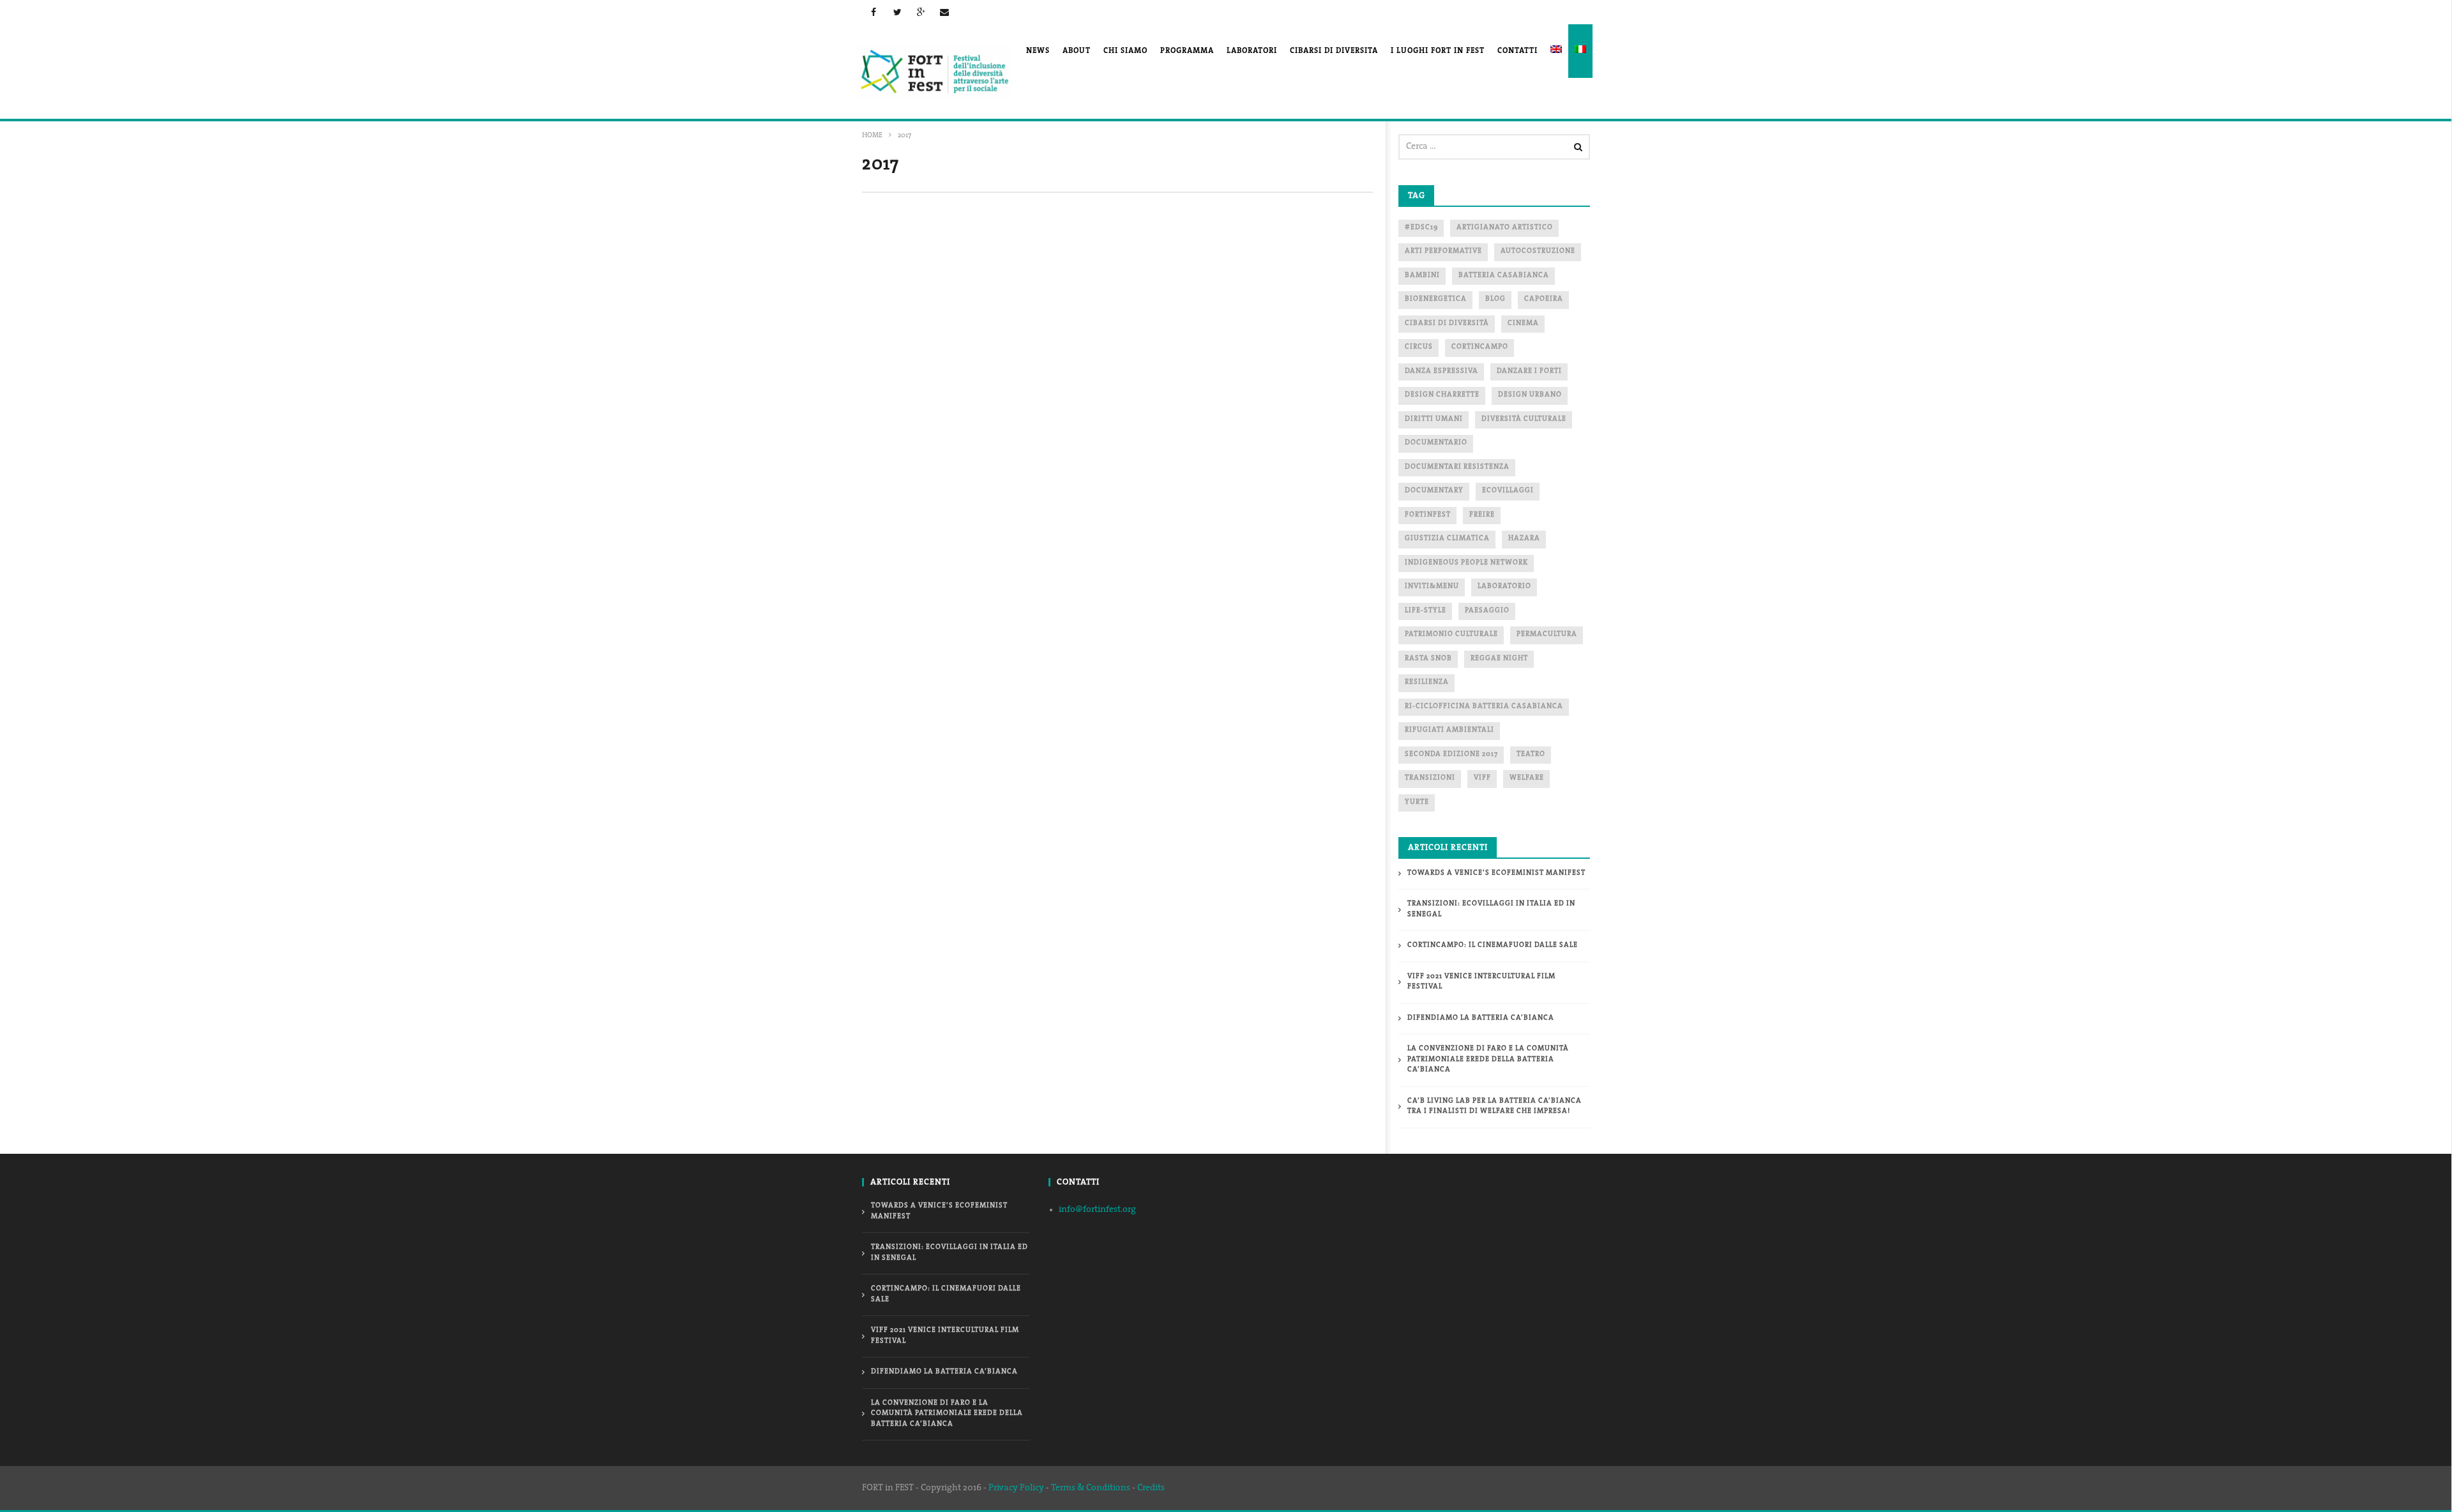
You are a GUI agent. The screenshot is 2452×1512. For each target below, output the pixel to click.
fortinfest (1428, 515)
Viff (1482, 778)
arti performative (1443, 251)
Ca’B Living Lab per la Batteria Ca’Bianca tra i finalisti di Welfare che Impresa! (1495, 1107)
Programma (1187, 51)
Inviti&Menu (1432, 586)
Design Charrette (1442, 395)
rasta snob (1428, 659)
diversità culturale (1524, 419)
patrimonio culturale (1451, 634)
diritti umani (1434, 419)
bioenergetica (1436, 299)
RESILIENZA (1427, 682)
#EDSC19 (1421, 228)
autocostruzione (1538, 251)
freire (1482, 515)
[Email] (945, 12)
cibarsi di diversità (1447, 323)
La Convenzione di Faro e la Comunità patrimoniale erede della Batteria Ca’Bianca (1488, 1059)
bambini (1422, 276)
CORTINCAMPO (1480, 347)
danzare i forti (1529, 371)
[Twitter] (897, 12)
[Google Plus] (921, 12)
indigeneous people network (1466, 563)
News (1038, 51)
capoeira (1544, 299)
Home (872, 136)
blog (1495, 299)
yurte (1417, 802)
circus (1419, 347)
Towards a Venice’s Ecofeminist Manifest (1496, 873)
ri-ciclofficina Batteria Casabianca (1484, 707)
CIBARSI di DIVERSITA (1334, 51)
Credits (1151, 1488)
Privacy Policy (1016, 1488)
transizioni (1430, 778)
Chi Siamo (1125, 51)
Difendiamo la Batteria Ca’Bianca (1481, 1018)
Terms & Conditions (1091, 1488)
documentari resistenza (1457, 467)
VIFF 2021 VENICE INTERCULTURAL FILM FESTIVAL (1481, 982)
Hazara (1524, 539)
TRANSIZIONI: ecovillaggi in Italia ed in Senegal (1491, 909)
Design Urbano (1530, 395)
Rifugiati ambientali (1449, 730)
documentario (1436, 443)
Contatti (1517, 51)
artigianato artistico (1505, 228)
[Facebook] (874, 12)
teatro (1531, 754)
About (1077, 51)
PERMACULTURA (1547, 634)
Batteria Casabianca (1504, 276)
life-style (1426, 611)
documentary (1434, 491)
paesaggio (1487, 611)
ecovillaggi (1508, 491)
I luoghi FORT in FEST (1438, 51)
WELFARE (1527, 778)
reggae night (1499, 659)
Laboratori (1252, 51)
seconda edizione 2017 (1451, 754)
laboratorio (1504, 586)
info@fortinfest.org (1097, 1210)
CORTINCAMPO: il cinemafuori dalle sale (1493, 945)
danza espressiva (1442, 371)
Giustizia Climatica (1447, 539)
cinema (1523, 323)
